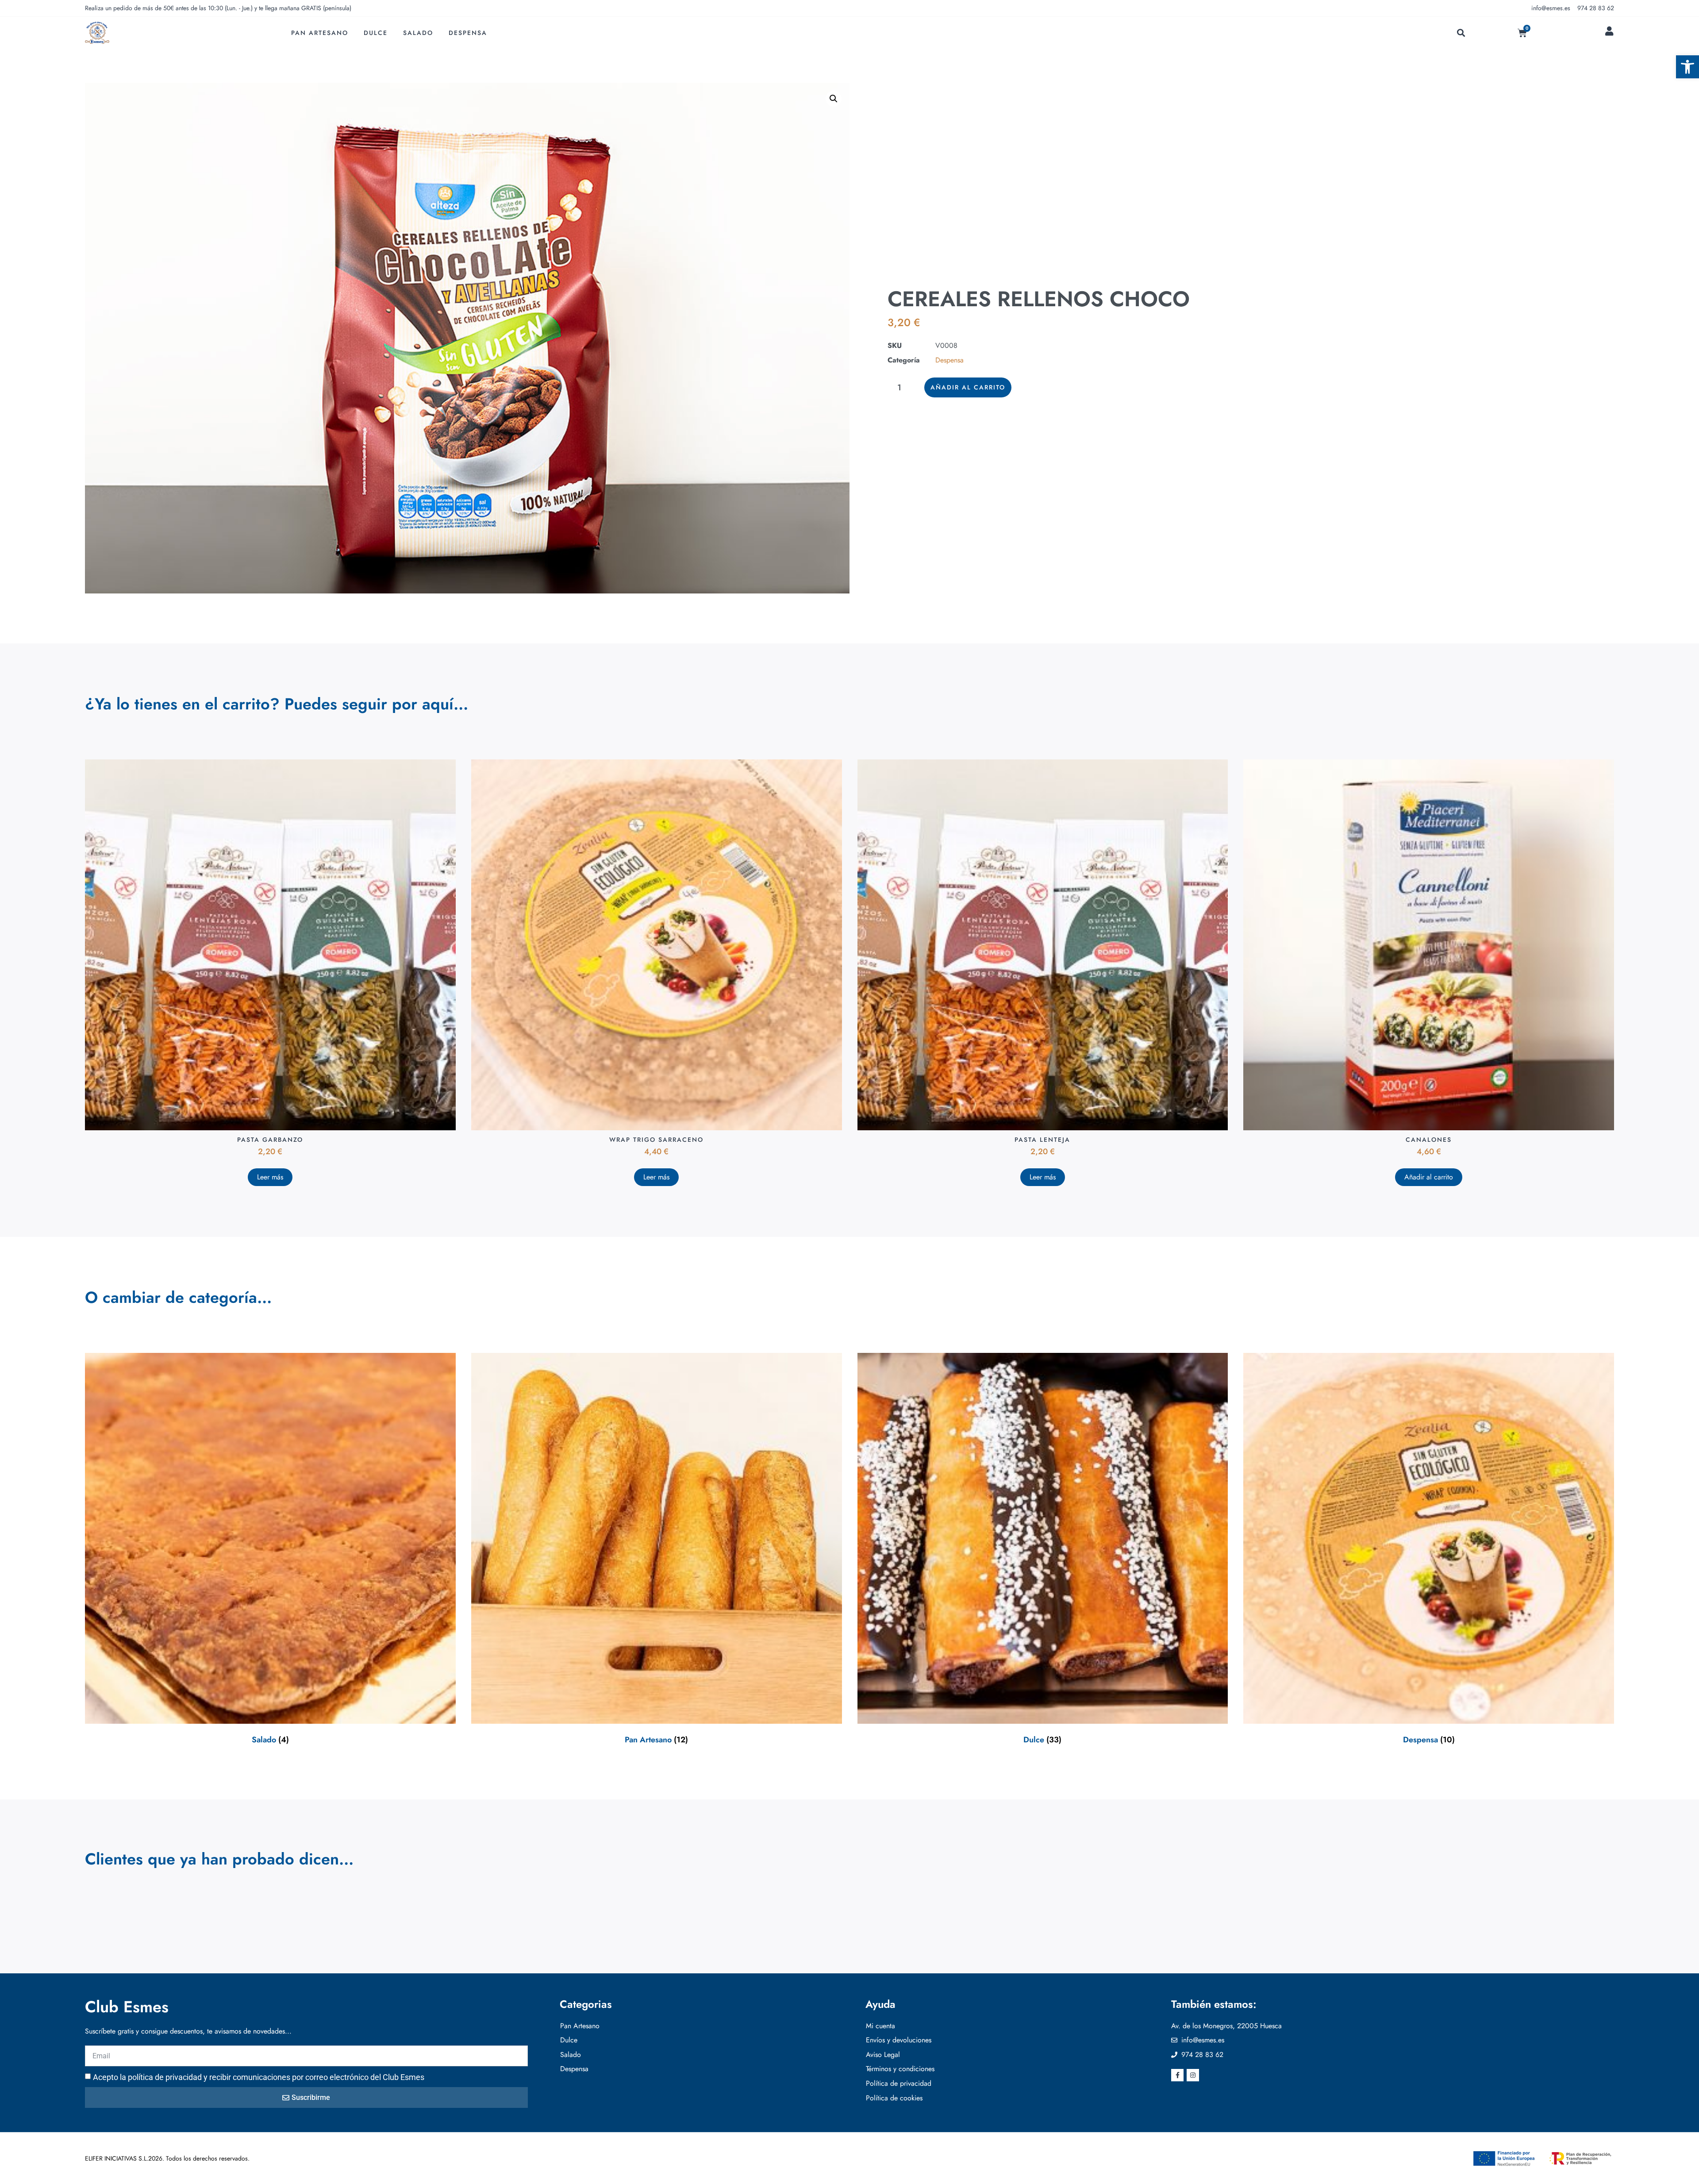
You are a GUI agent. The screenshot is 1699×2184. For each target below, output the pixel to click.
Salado (418, 33)
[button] (1687, 67)
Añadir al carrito (968, 387)
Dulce (376, 33)
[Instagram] (1193, 2075)
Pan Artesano (320, 33)
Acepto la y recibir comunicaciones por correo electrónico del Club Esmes (259, 2077)
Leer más (270, 1177)
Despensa (468, 33)
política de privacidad (165, 2077)
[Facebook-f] (1177, 2075)
